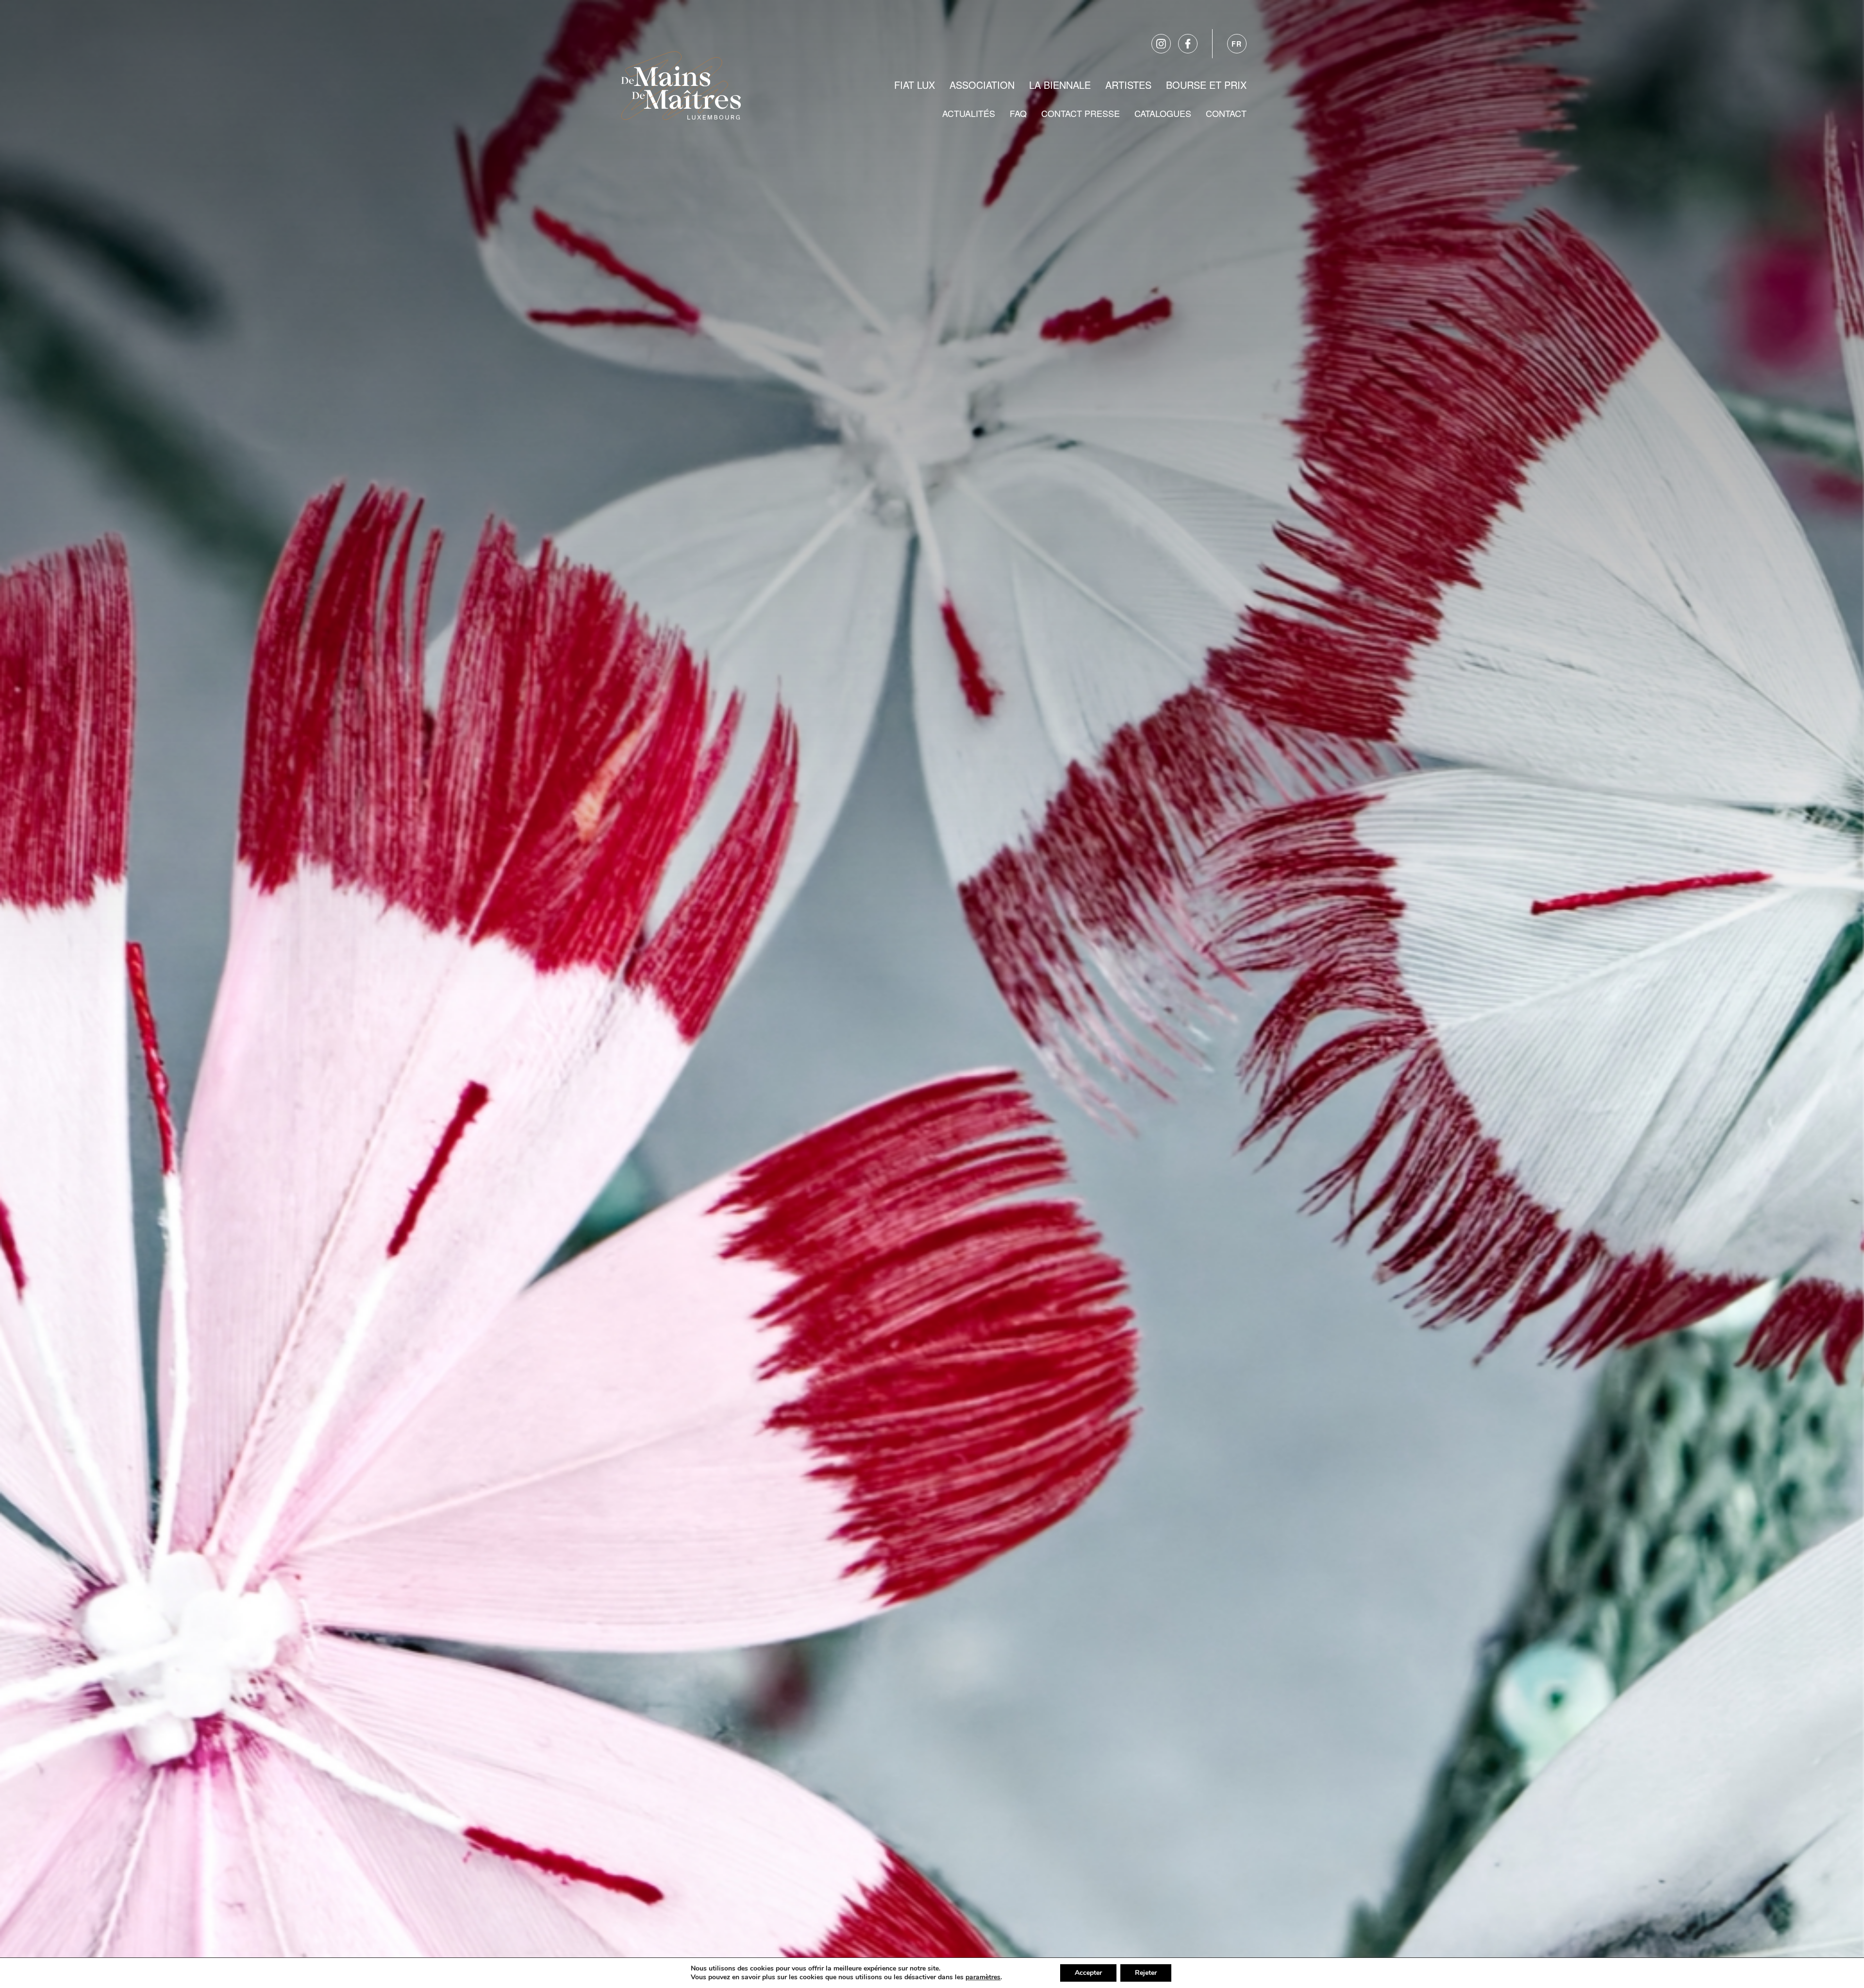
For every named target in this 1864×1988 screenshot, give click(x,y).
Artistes (1128, 85)
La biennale (1060, 85)
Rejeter (1146, 1973)
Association (982, 85)
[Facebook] (1188, 44)
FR (1237, 44)
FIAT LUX (915, 85)
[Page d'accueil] (681, 83)
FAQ (1018, 113)
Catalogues (1163, 113)
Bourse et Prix (1206, 85)
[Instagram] (1161, 44)
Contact (1226, 113)
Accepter (1088, 1973)
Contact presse (1081, 113)
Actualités (969, 113)
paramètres (983, 1977)
